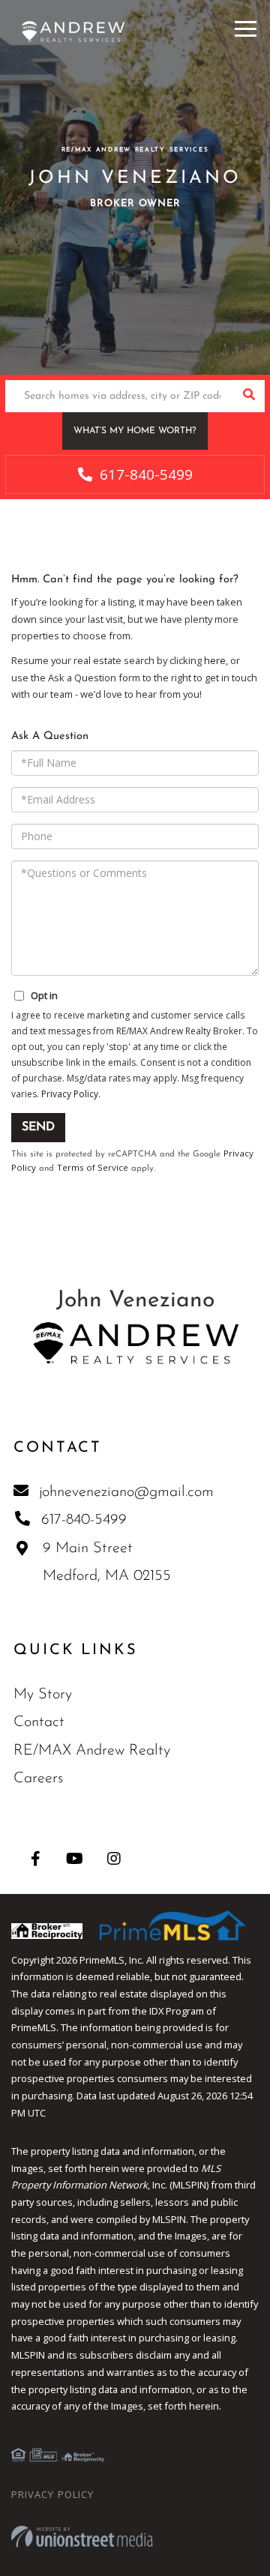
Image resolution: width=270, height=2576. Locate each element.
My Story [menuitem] (43, 1695)
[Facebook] (36, 1858)
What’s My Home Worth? (135, 431)
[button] (249, 396)
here (215, 660)
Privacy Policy (70, 1094)
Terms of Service (93, 1167)
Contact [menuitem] (39, 1722)
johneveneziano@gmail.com (126, 1492)
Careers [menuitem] (38, 1779)
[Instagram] (114, 1858)
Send (38, 1127)
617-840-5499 (144, 474)
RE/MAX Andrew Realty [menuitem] (92, 1751)
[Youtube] (75, 1858)
